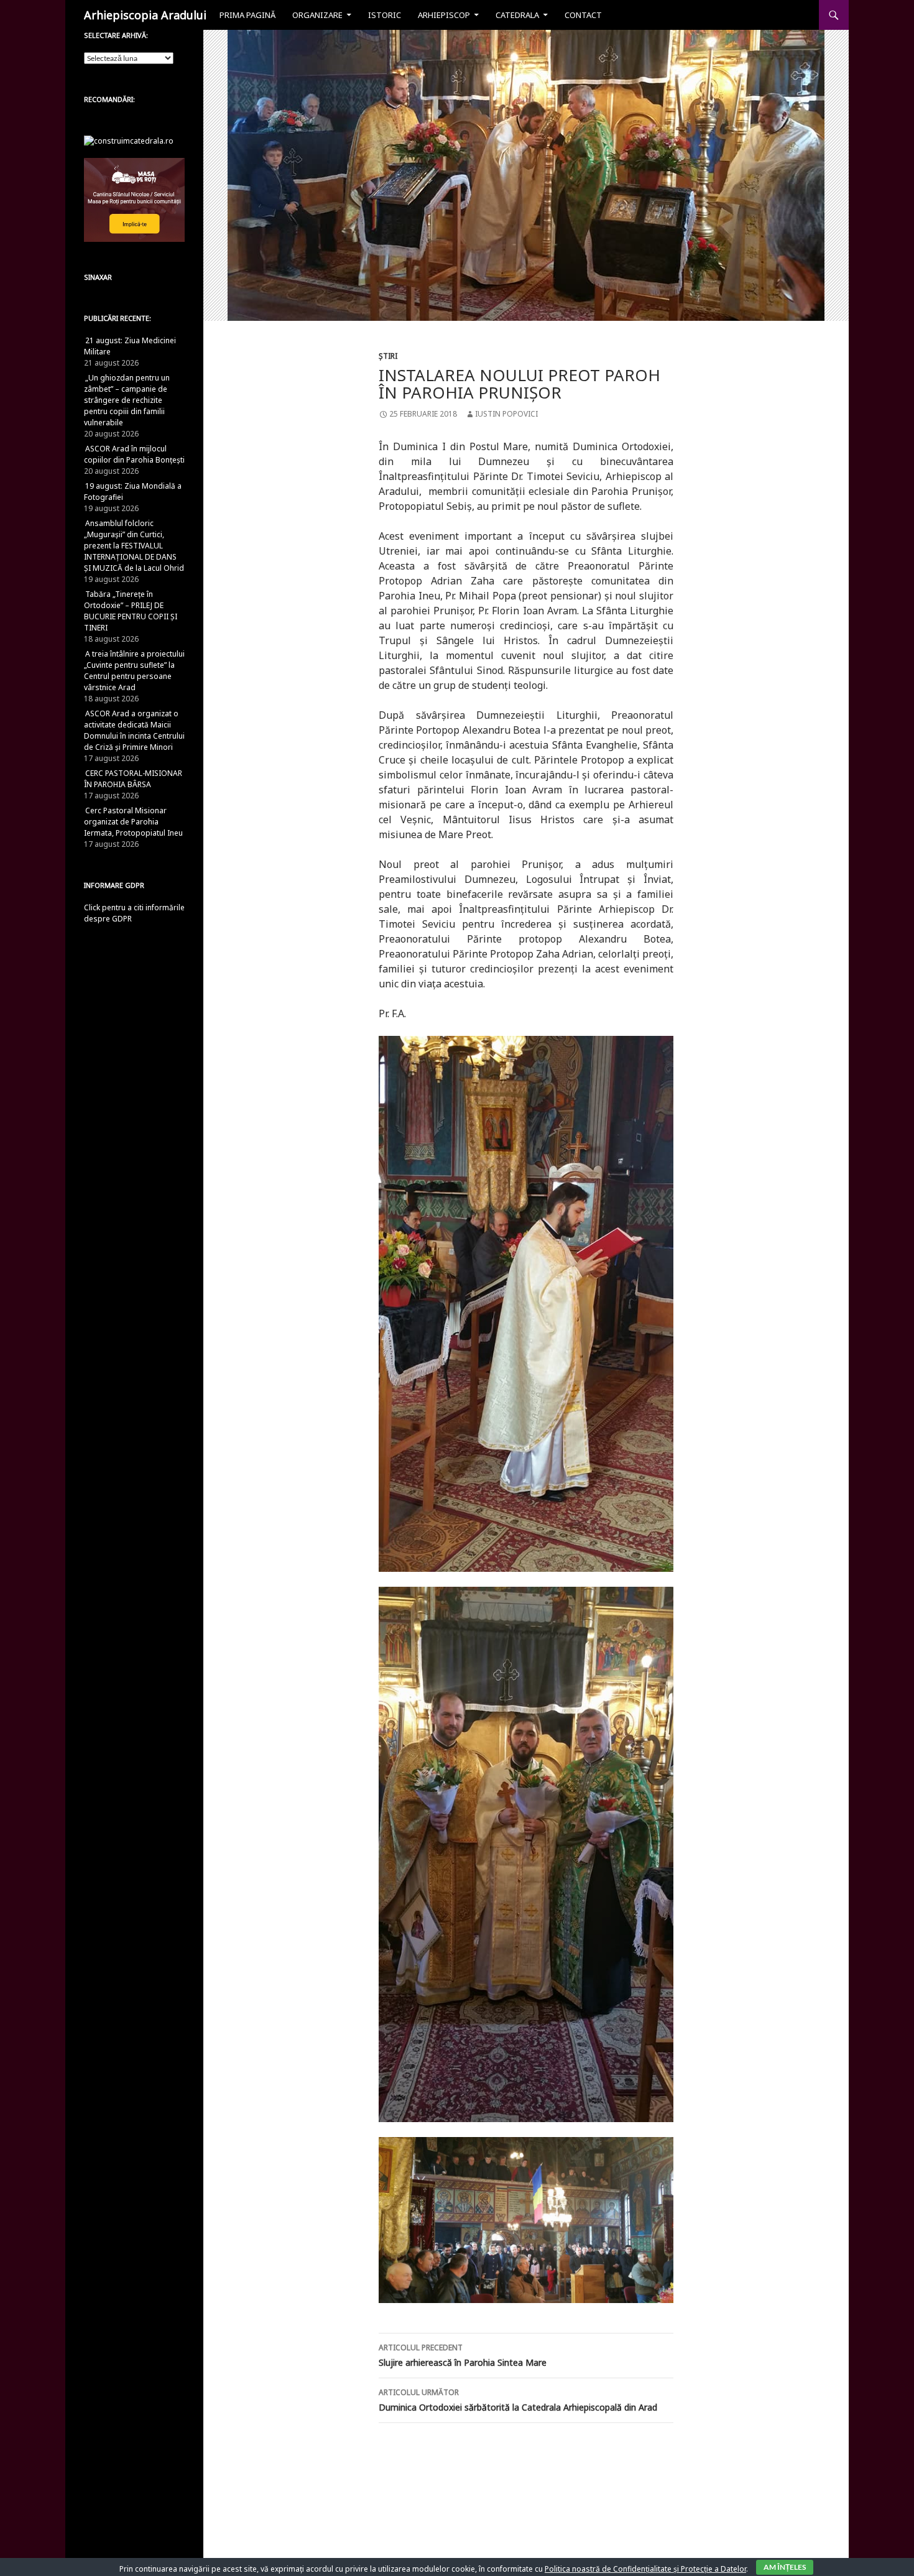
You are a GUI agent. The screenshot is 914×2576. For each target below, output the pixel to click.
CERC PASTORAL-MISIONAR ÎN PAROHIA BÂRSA (133, 779)
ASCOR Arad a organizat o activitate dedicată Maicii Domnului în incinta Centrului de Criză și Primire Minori (134, 730)
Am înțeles (785, 2567)
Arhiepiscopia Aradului (145, 15)
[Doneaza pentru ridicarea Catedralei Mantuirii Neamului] (129, 140)
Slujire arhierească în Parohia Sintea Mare (463, 2355)
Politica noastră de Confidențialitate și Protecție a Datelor (645, 2569)
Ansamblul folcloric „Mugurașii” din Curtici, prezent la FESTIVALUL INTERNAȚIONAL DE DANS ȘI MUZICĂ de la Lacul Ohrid (134, 546)
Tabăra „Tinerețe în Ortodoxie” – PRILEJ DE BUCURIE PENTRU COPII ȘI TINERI (131, 611)
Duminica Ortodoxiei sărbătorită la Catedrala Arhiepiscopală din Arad (518, 2400)
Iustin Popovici (506, 414)
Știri (388, 356)
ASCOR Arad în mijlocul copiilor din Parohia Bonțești (134, 454)
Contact (583, 15)
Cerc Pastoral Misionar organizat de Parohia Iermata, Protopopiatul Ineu (133, 822)
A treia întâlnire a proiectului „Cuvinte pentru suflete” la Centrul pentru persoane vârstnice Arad (134, 671)
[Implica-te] (134, 199)
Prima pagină (247, 15)
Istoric (385, 15)
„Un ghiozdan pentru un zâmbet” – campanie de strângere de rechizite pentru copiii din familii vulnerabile (127, 400)
